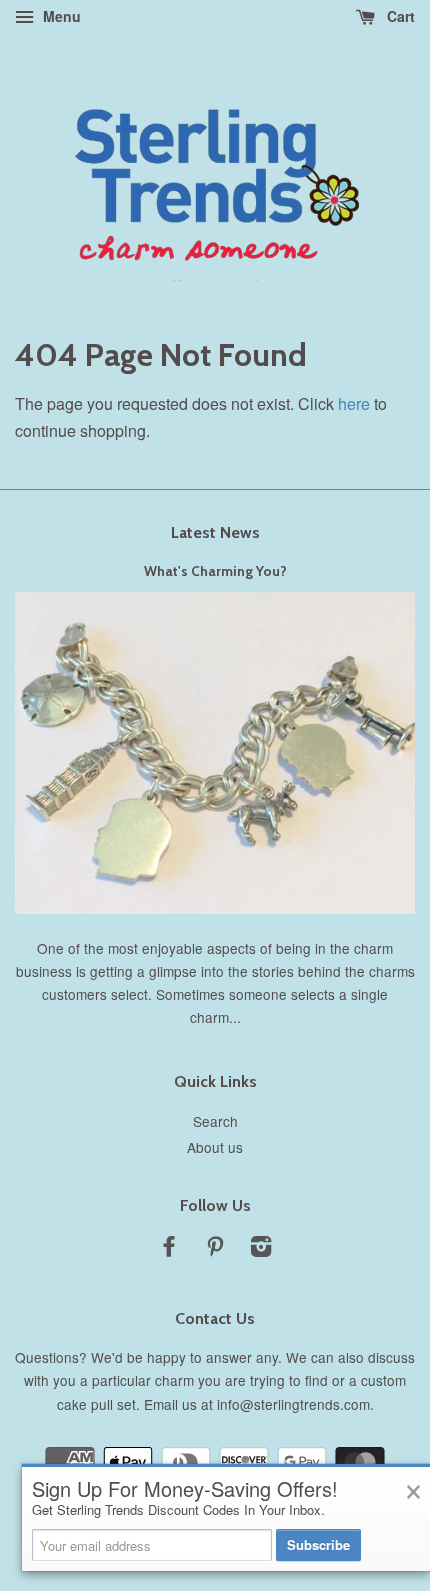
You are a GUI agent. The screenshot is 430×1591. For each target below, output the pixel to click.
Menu (60, 16)
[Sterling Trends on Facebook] (169, 1249)
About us (215, 1147)
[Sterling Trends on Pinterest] (215, 1249)
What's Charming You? (215, 571)
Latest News (215, 532)
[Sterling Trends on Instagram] (261, 1249)
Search (215, 1121)
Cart (399, 16)
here (354, 403)
